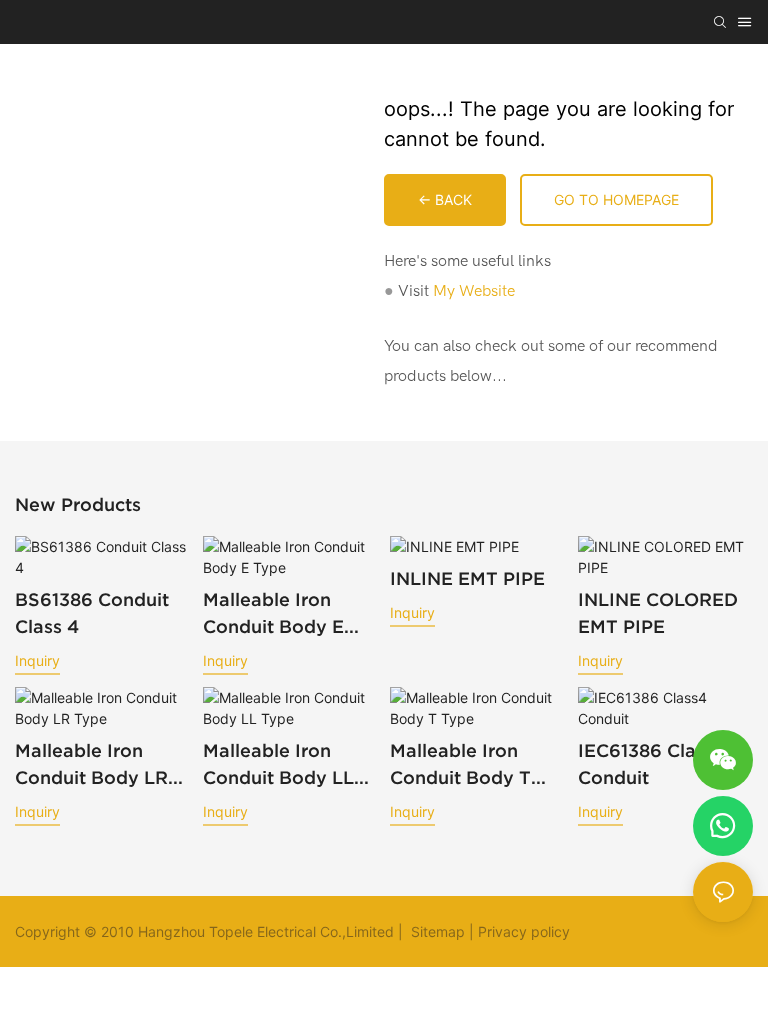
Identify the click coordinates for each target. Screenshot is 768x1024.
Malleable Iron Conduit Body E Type (273, 614)
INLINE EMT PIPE (467, 578)
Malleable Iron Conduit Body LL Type (278, 765)
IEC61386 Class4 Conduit (652, 764)
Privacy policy (524, 931)
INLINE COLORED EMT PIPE (658, 613)
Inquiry (37, 660)
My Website (474, 291)
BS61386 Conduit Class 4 (92, 613)
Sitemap (436, 931)
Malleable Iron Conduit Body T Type (460, 765)
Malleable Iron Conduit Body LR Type (91, 765)
